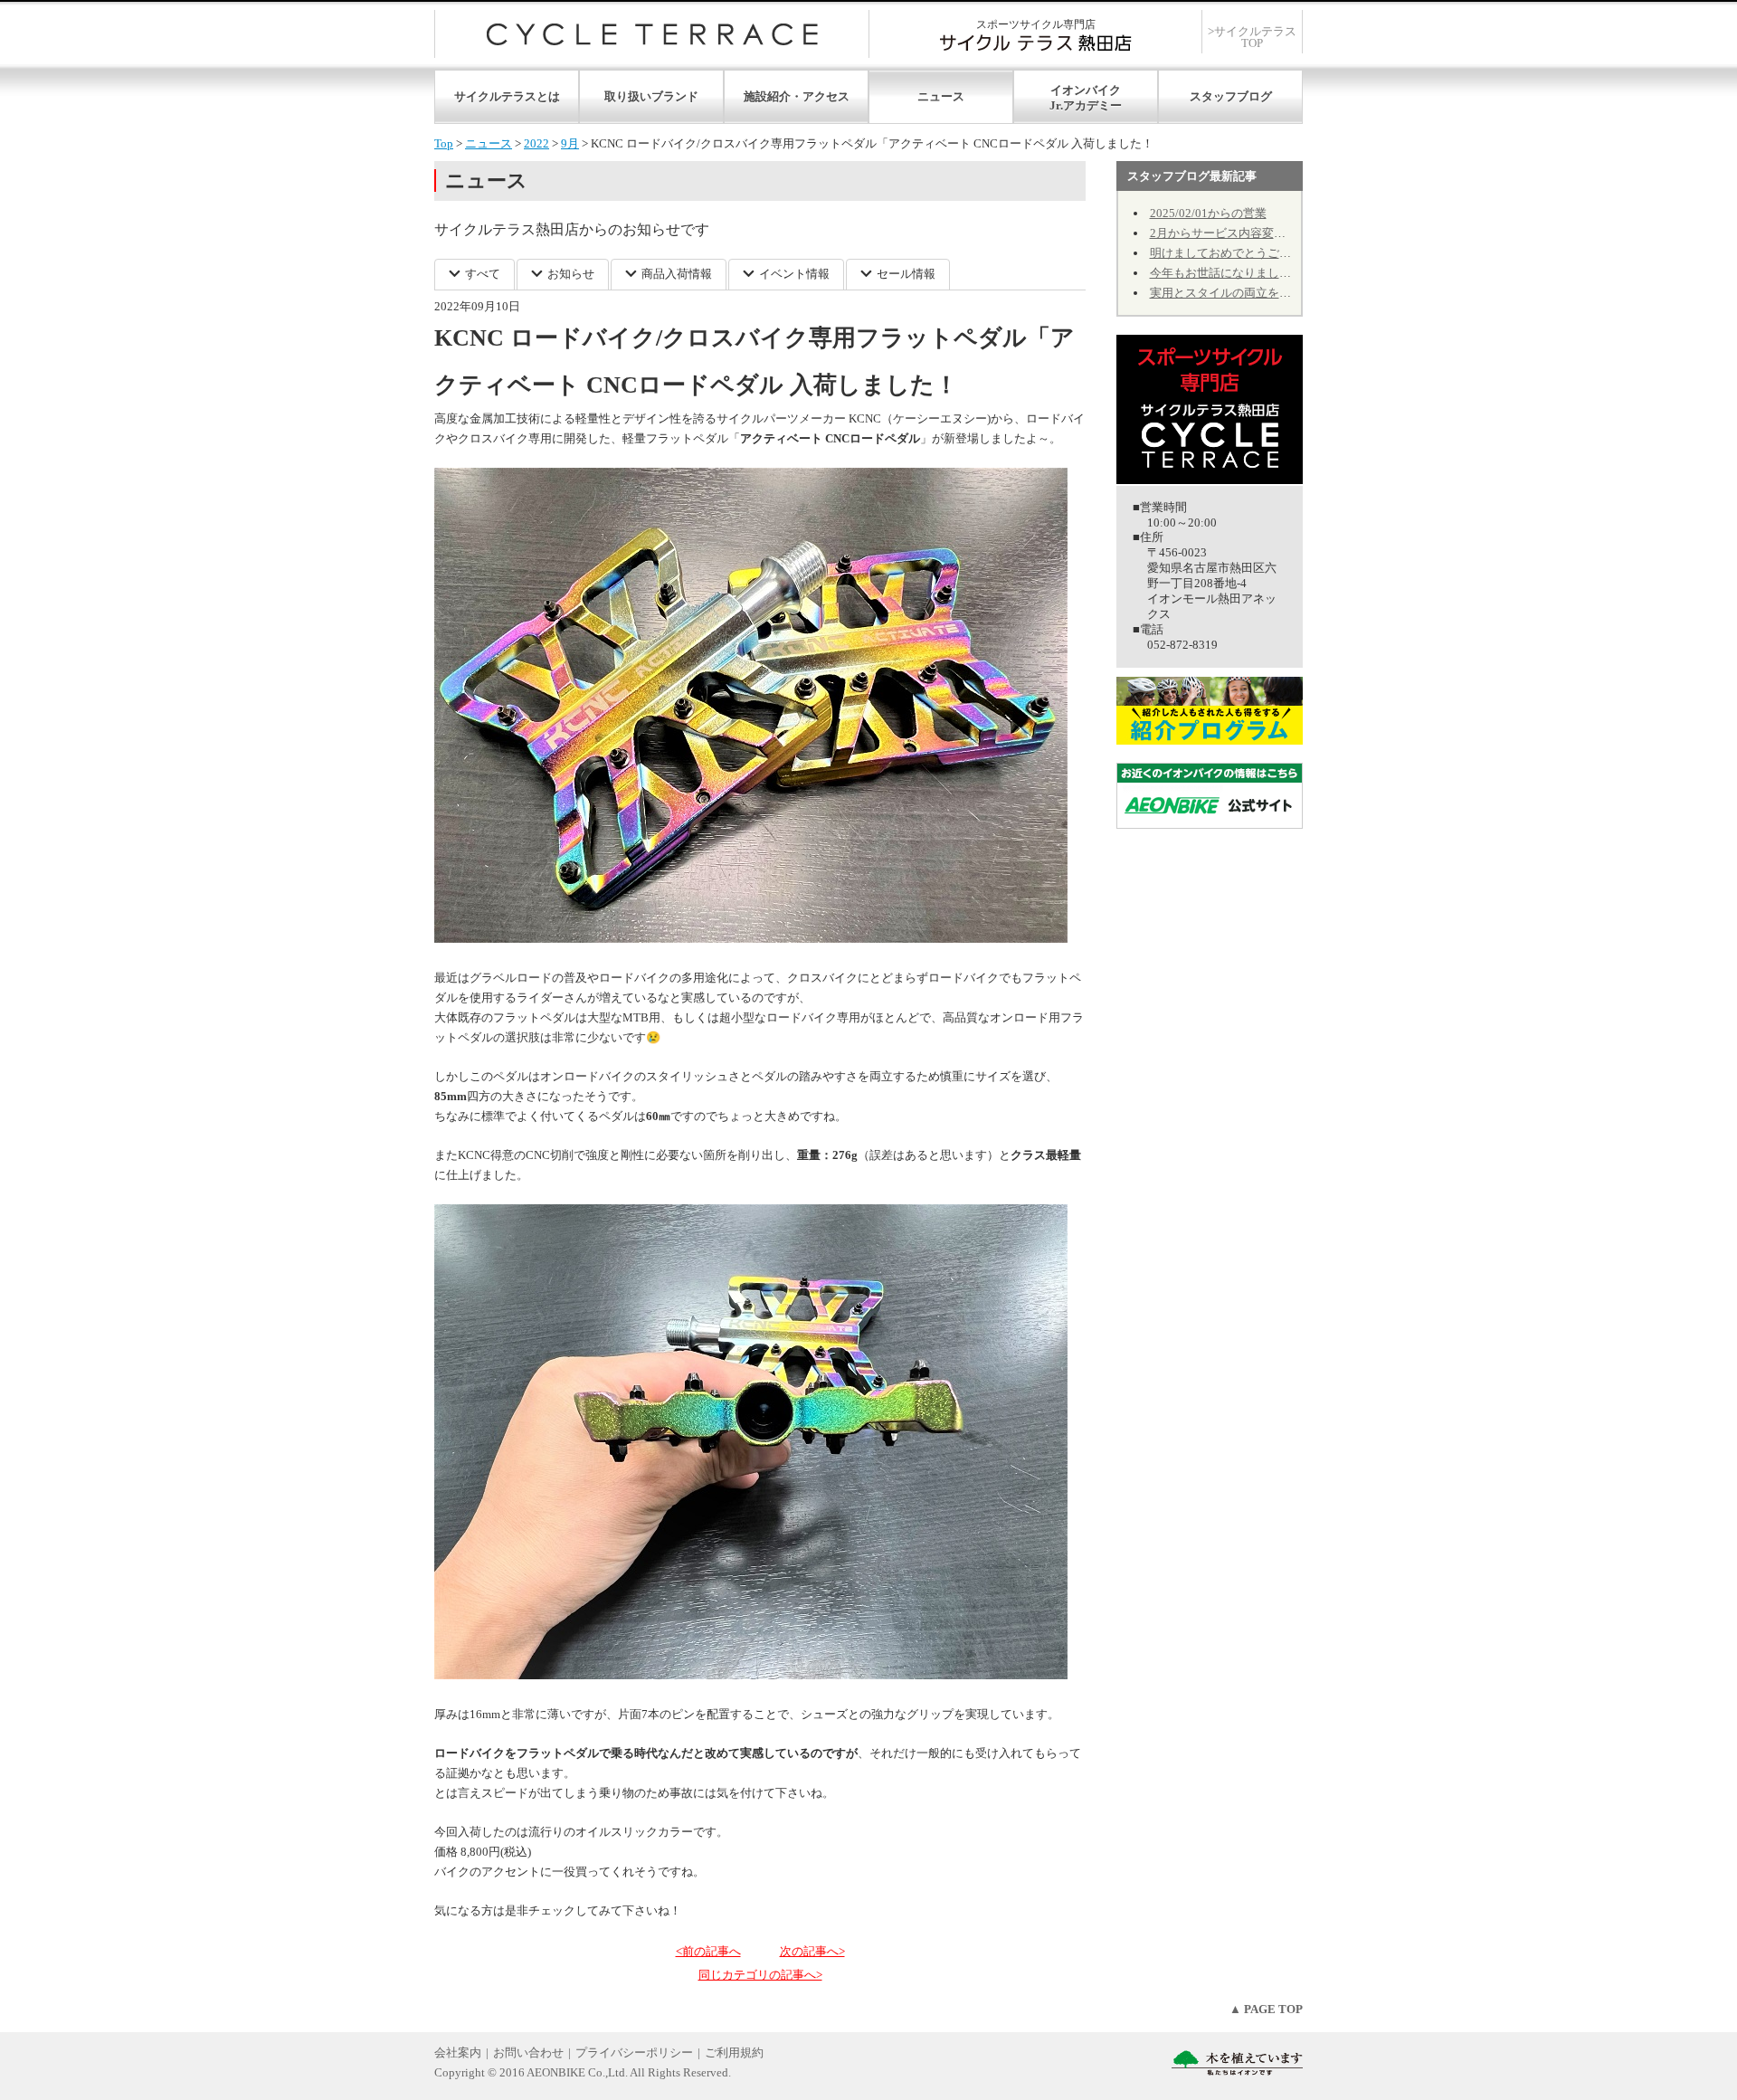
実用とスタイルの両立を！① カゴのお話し (1263, 293)
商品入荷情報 (677, 274)
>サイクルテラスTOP (1252, 37)
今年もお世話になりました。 (1226, 273)
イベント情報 (794, 274)
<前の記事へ (708, 1951)
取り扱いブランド (651, 96)
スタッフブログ (1231, 96)
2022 (536, 143)
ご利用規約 (734, 2052)
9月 (570, 143)
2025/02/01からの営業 (1208, 213)
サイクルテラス (652, 34)
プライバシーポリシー (634, 2052)
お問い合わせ (528, 2052)
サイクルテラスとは (507, 96)
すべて (483, 274)
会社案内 (458, 2052)
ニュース (941, 96)
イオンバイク (1086, 90)
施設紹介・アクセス (797, 96)
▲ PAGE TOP (1266, 2009)
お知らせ (571, 274)
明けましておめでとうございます (1238, 253)
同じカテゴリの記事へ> (760, 1975)
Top (444, 143)
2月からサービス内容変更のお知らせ (1247, 233)
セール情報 (906, 274)
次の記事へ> (812, 1951)
